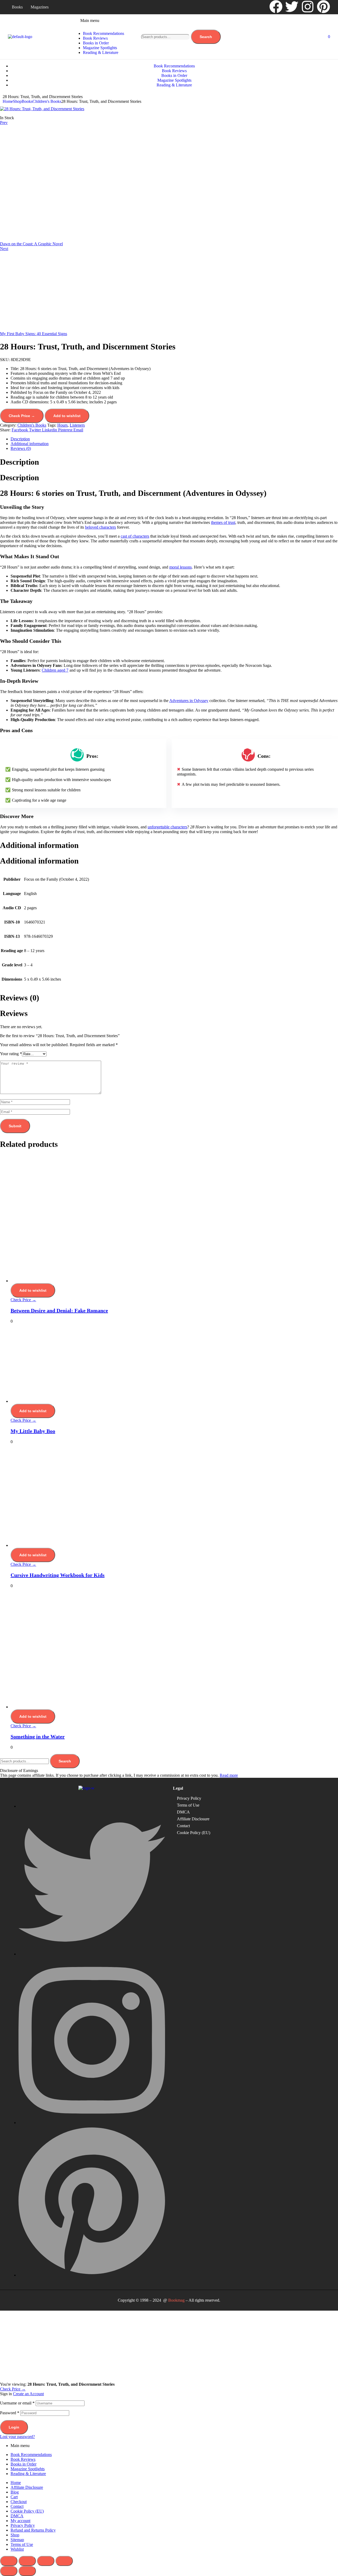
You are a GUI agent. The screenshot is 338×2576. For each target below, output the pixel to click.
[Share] (46, 2561)
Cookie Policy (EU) (194, 1833)
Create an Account (28, 2394)
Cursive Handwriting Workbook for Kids (58, 1575)
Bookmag (176, 2300)
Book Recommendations (31, 2455)
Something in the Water (38, 1737)
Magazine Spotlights (28, 2469)
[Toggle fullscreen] (27, 2561)
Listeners (77, 425)
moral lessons (180, 567)
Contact (183, 1826)
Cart (14, 2497)
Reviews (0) (21, 448)
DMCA (183, 1812)
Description (20, 439)
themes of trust (223, 522)
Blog (15, 2492)
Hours (62, 425)
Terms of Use (188, 1805)
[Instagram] (308, 7)
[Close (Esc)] (64, 2561)
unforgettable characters (167, 827)
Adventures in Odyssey (189, 701)
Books (17, 7)
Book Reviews (23, 2459)
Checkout (19, 2502)
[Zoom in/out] (9, 2561)
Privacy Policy (189, 1798)
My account (20, 2521)
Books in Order (24, 2464)
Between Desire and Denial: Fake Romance (59, 1310)
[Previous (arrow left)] (9, 2571)
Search (206, 37)
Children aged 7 (55, 670)
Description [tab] (20, 462)
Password (10, 2413)
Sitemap (17, 2540)
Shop (17, 101)
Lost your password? (17, 2437)
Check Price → (22, 416)
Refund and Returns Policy (33, 2530)
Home (8, 101)
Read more (229, 1775)
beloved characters (100, 527)
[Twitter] (292, 7)
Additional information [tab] (39, 845)
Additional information (30, 444)
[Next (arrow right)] (27, 2571)
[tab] (174, 439)
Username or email (17, 2403)
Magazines (40, 7)
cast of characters (135, 536)
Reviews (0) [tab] (20, 998)
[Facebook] (276, 7)
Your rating (11, 1054)
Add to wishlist (67, 416)
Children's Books (47, 101)
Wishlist (17, 2549)
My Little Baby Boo (33, 1431)
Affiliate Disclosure (193, 1819)
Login (14, 2427)
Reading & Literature (28, 2474)
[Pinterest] (323, 7)
